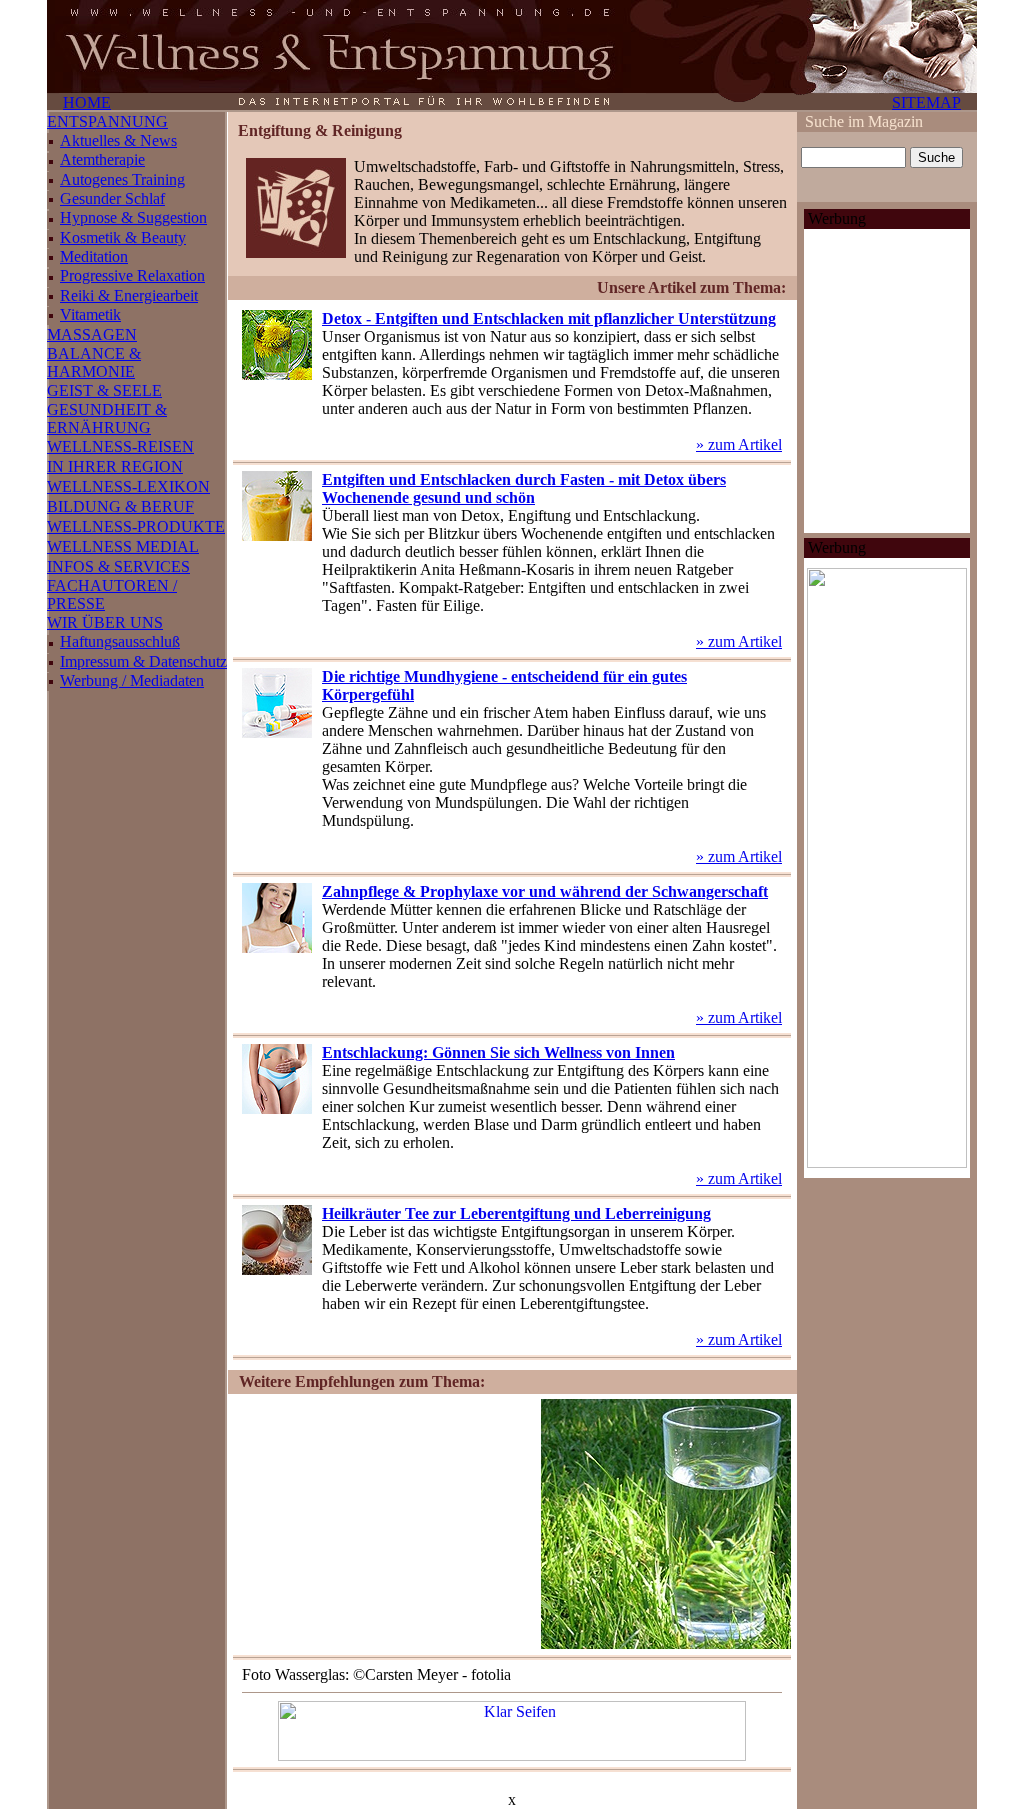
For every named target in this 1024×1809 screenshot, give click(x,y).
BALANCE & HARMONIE (94, 362)
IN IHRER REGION (115, 466)
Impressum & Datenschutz (143, 661)
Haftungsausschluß (120, 641)
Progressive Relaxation (132, 275)
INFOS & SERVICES (118, 566)
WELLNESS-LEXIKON (128, 486)
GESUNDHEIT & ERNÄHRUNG (107, 418)
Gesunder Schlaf (112, 198)
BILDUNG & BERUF (120, 506)
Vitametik (90, 314)
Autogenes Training (122, 179)
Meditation (94, 256)
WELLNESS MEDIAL (123, 546)
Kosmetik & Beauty (123, 237)
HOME (87, 102)
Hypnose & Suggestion (133, 217)
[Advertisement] (384, 1524)
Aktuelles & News (118, 140)
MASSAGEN (92, 334)
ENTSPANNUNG (107, 121)
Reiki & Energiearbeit (129, 295)
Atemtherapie (102, 159)
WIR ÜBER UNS (105, 622)
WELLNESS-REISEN (120, 446)
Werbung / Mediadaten (132, 680)
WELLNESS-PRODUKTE (136, 526)
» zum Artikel (739, 444)
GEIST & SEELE (104, 390)
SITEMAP (926, 102)
